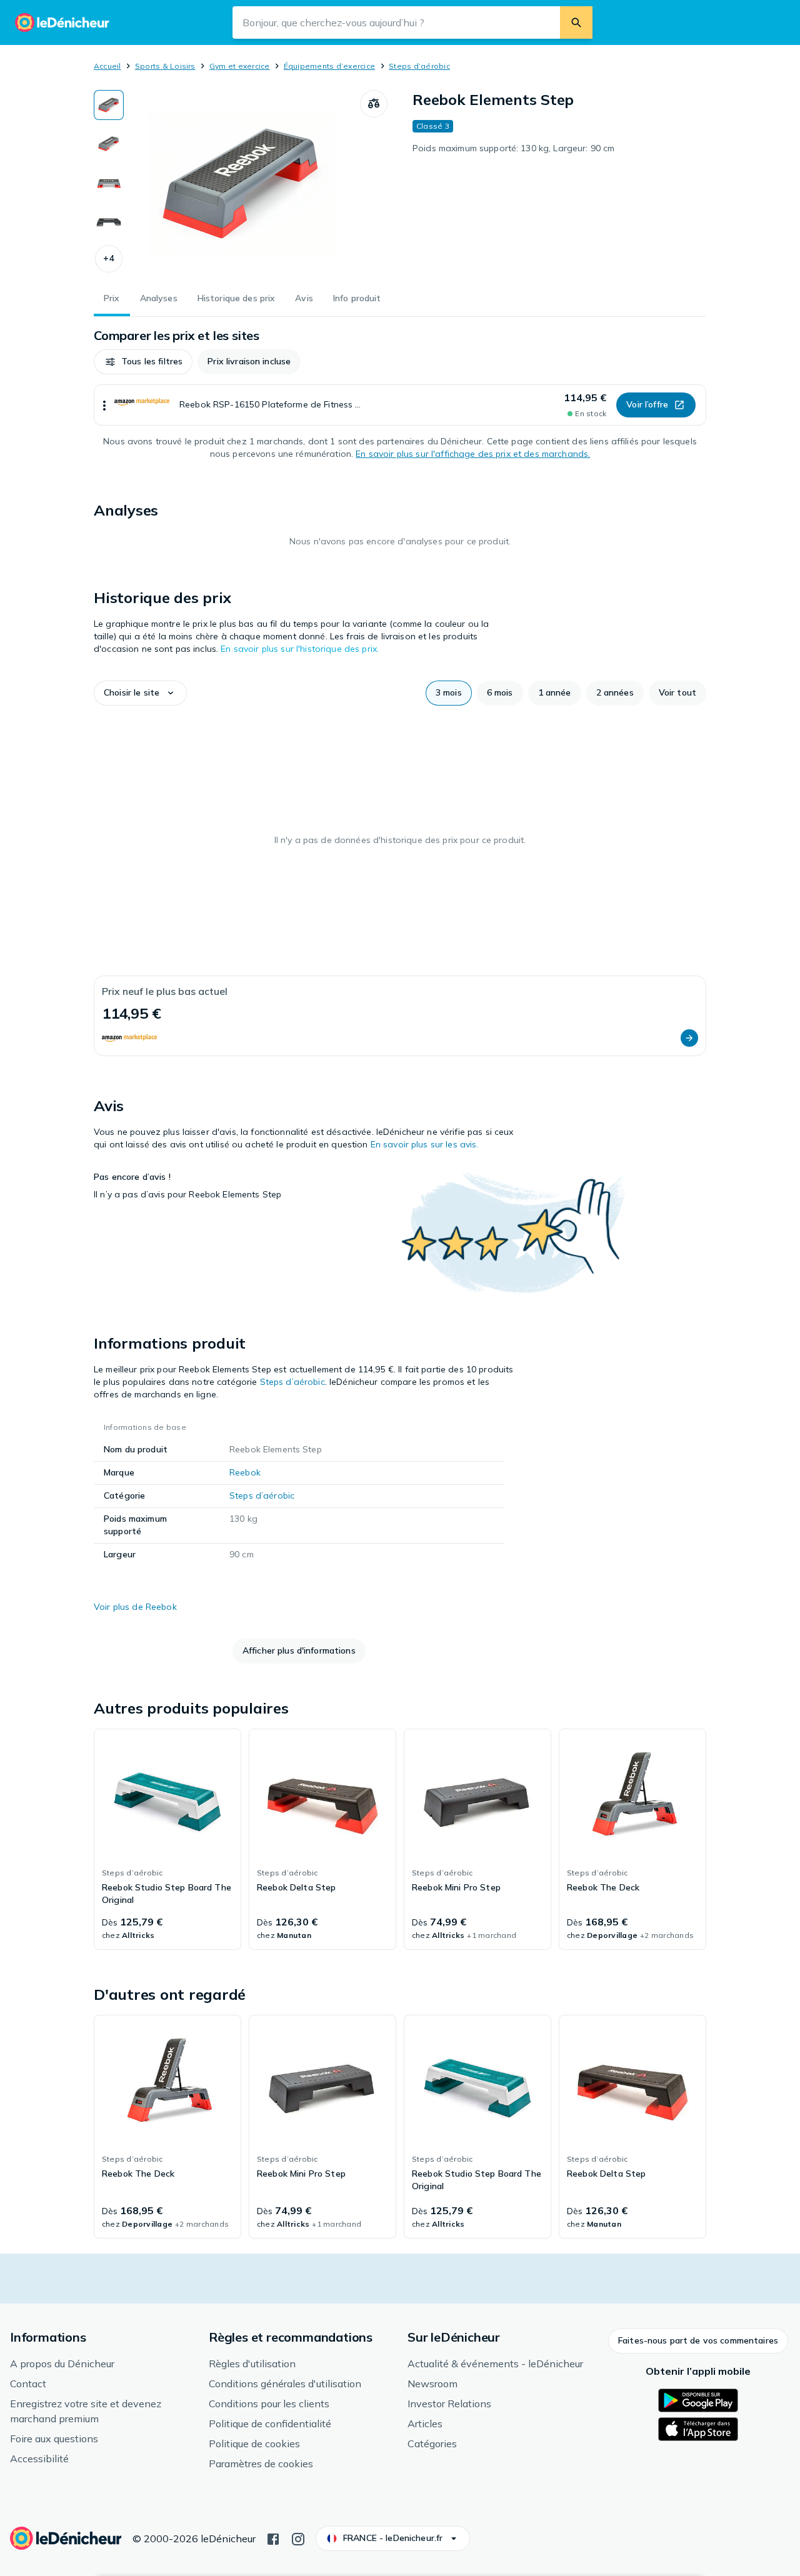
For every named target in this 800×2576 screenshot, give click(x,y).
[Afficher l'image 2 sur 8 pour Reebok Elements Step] (109, 144)
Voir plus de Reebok (135, 1607)
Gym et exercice (240, 66)
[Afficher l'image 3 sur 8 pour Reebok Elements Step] (109, 182)
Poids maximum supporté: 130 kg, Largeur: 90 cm (513, 148)
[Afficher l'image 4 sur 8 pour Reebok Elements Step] (109, 221)
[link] (167, 1839)
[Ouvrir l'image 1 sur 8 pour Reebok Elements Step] (242, 184)
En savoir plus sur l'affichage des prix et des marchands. (473, 454)
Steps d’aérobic (419, 66)
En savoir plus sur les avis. (425, 1144)
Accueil (107, 66)
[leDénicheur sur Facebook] (273, 2538)
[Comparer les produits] (374, 104)
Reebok (245, 1472)
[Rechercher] (576, 22)
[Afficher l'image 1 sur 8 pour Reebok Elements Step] (109, 105)
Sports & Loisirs (165, 66)
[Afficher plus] (104, 405)
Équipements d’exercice (329, 66)
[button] (109, 259)
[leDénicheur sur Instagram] (298, 2538)
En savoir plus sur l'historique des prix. (300, 649)
